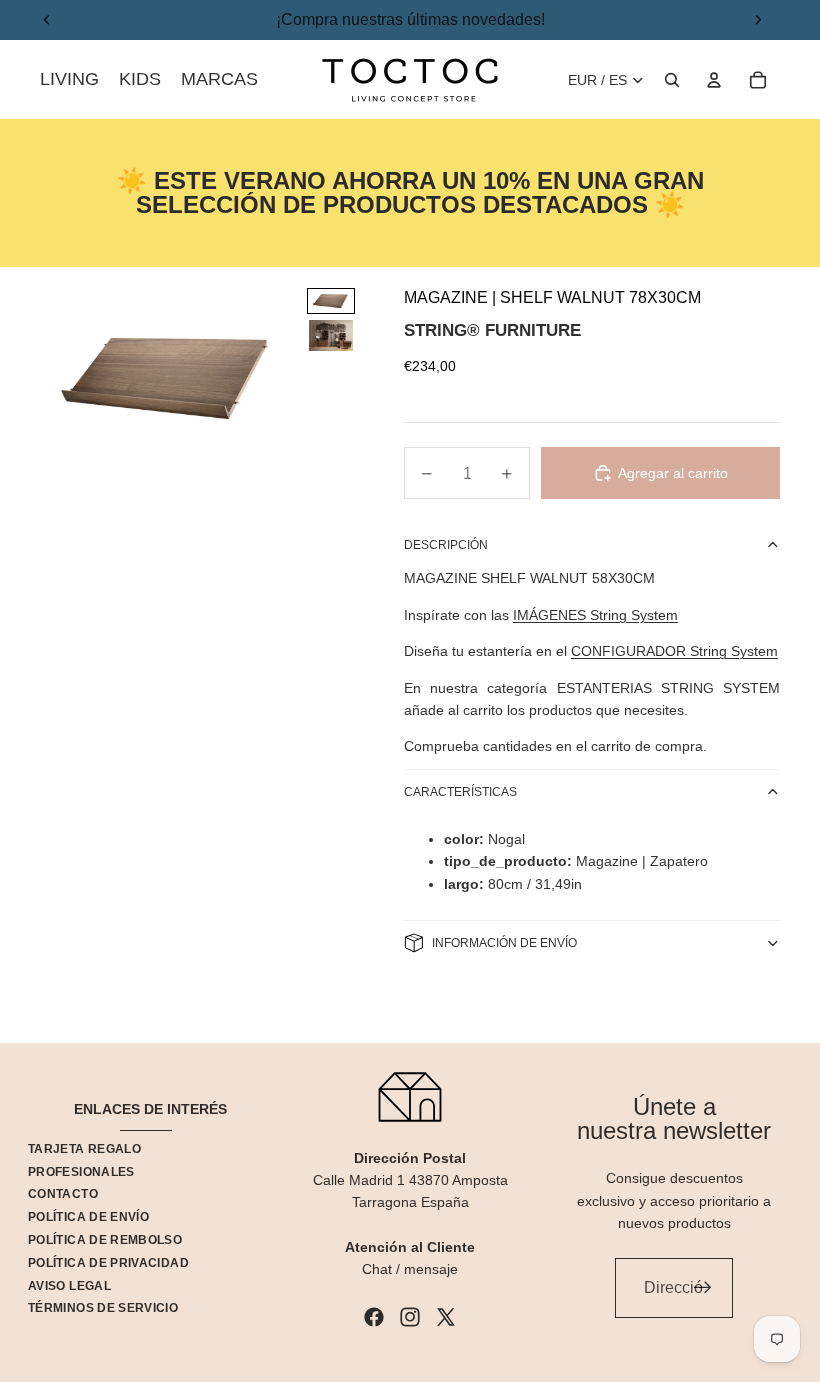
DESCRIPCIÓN (446, 545)
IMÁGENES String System (595, 615)
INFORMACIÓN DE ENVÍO (504, 943)
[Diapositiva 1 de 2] (331, 301)
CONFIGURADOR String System (674, 651)
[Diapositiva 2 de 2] (331, 335)
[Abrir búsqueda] (672, 80)
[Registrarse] (703, 1288)
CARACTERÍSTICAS (460, 792)
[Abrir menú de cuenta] (714, 80)
